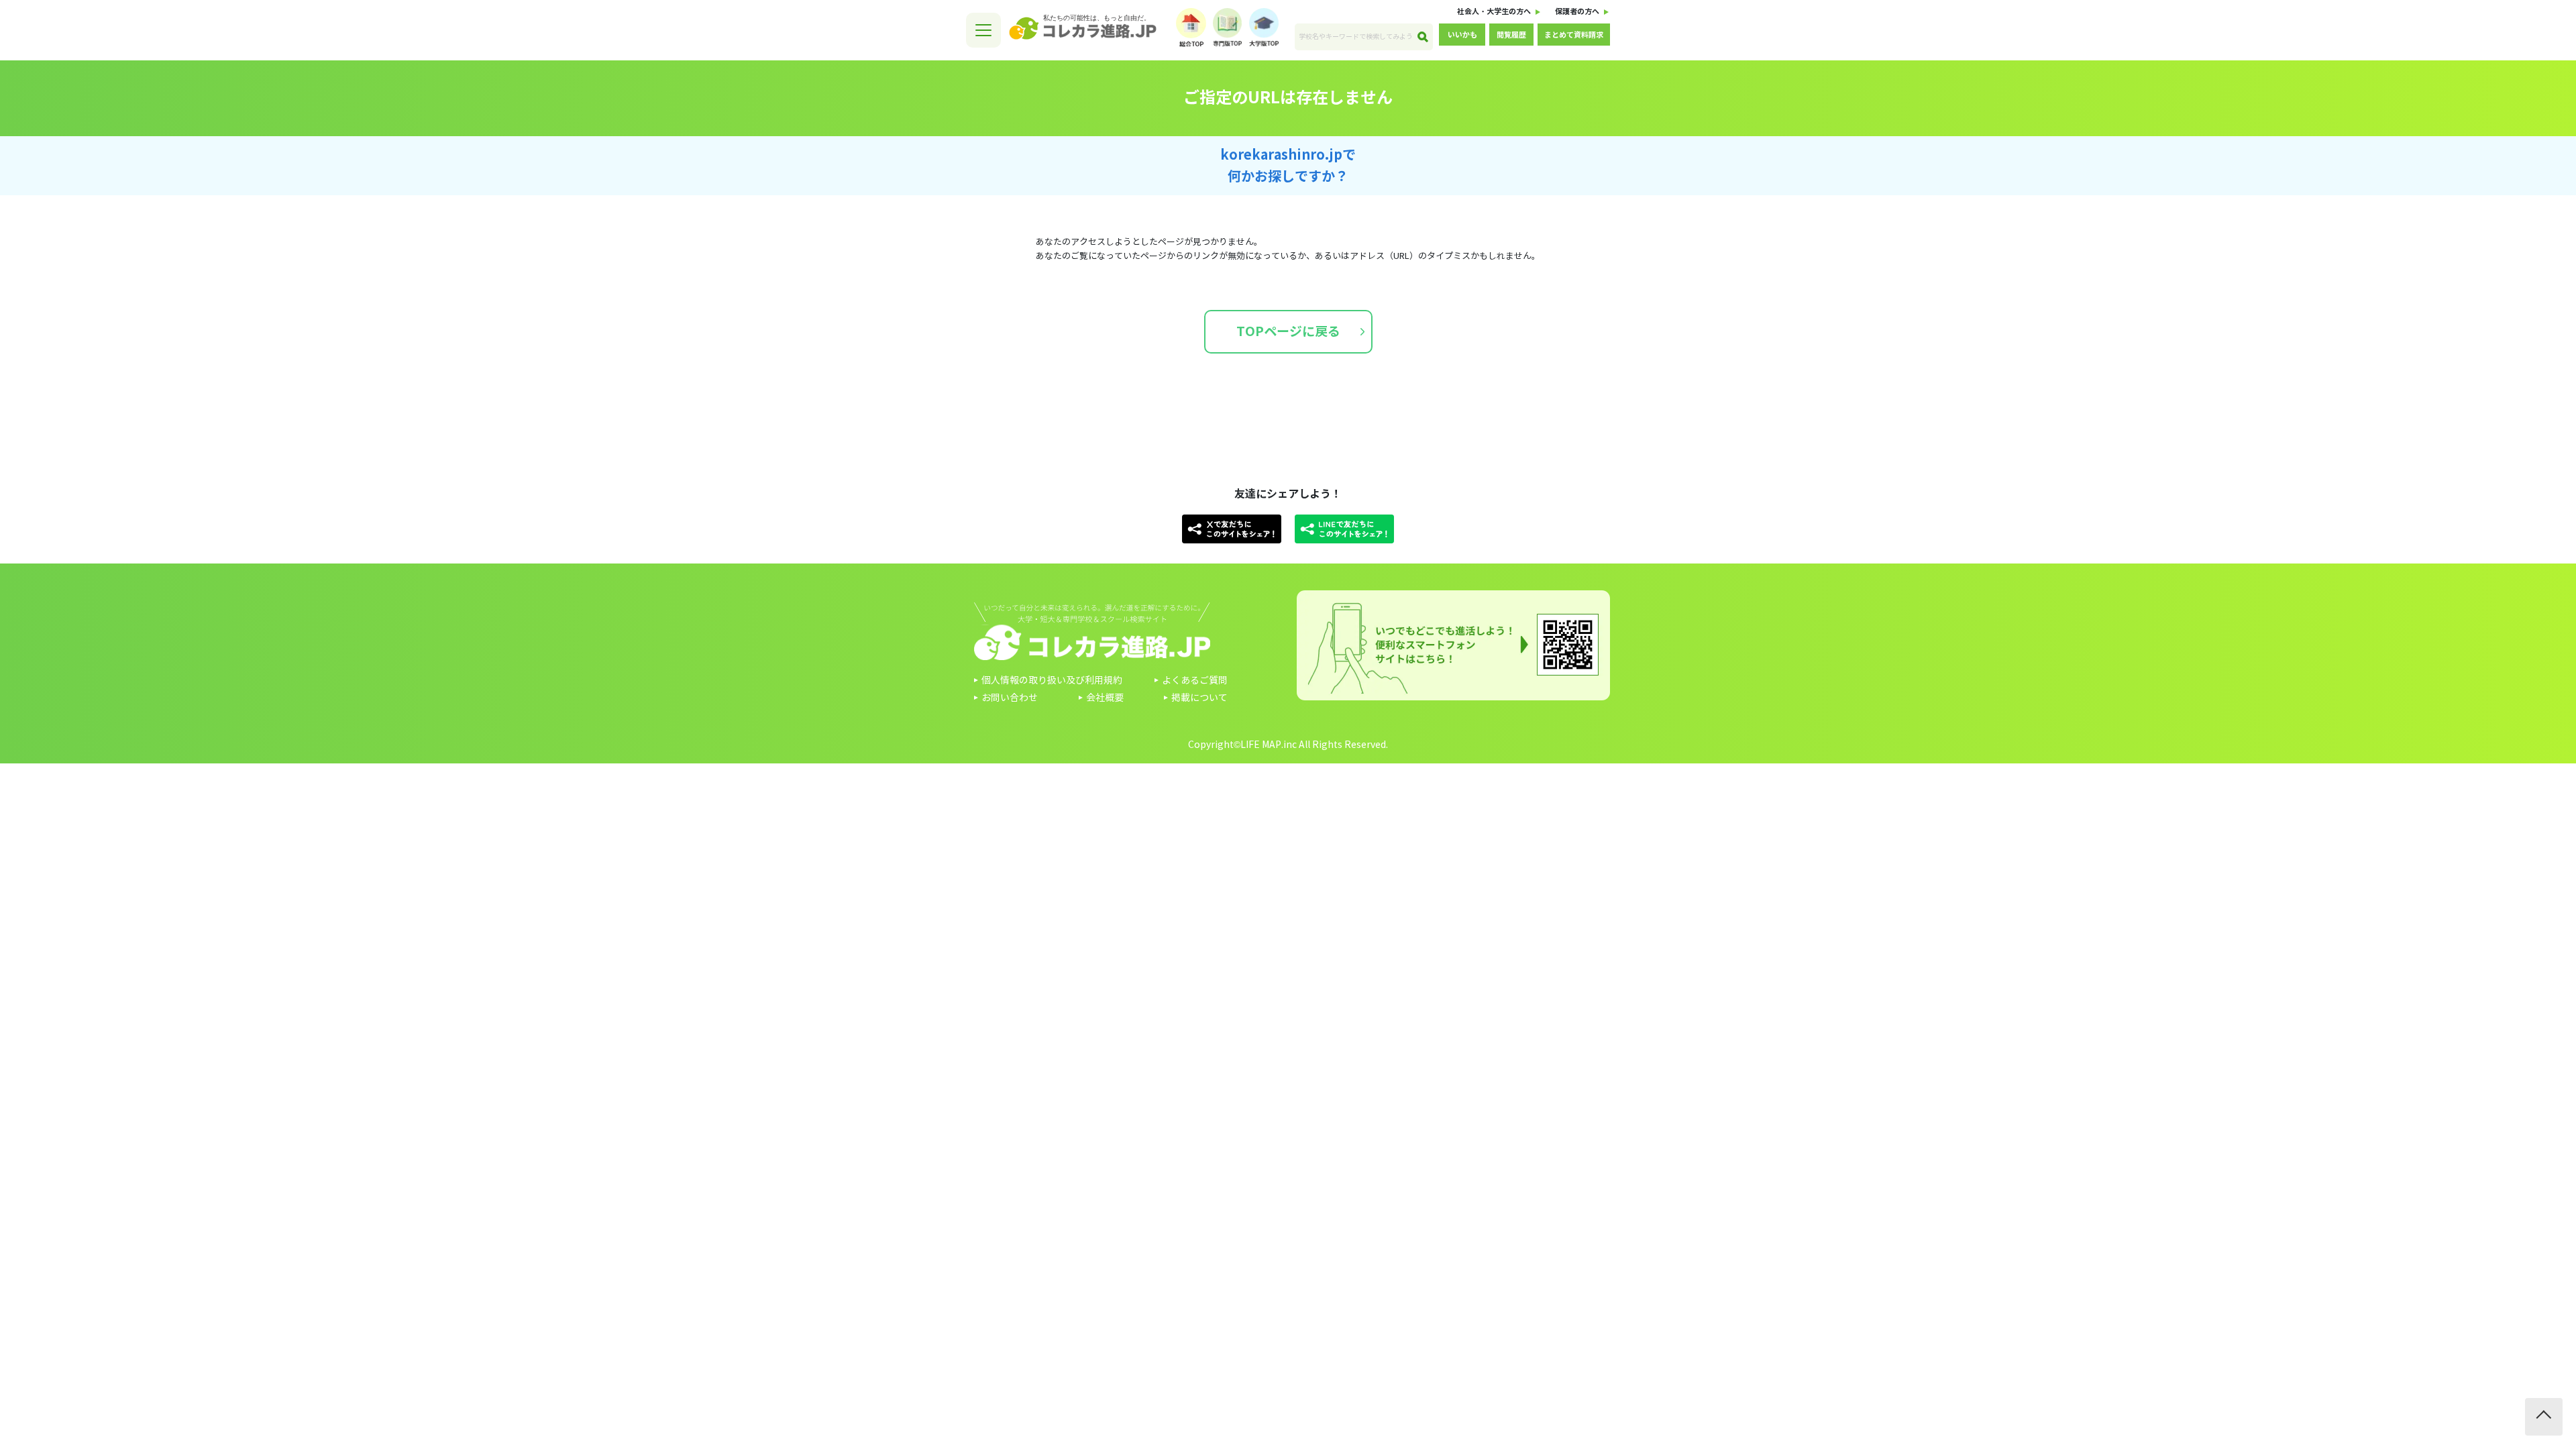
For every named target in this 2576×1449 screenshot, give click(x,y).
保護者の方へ (1577, 11)
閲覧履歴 (1511, 35)
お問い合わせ (1010, 698)
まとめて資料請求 (1574, 35)
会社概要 (1105, 698)
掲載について (1199, 698)
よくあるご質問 (1195, 681)
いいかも (1462, 35)
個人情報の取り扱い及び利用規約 (1052, 681)
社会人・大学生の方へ (1494, 11)
